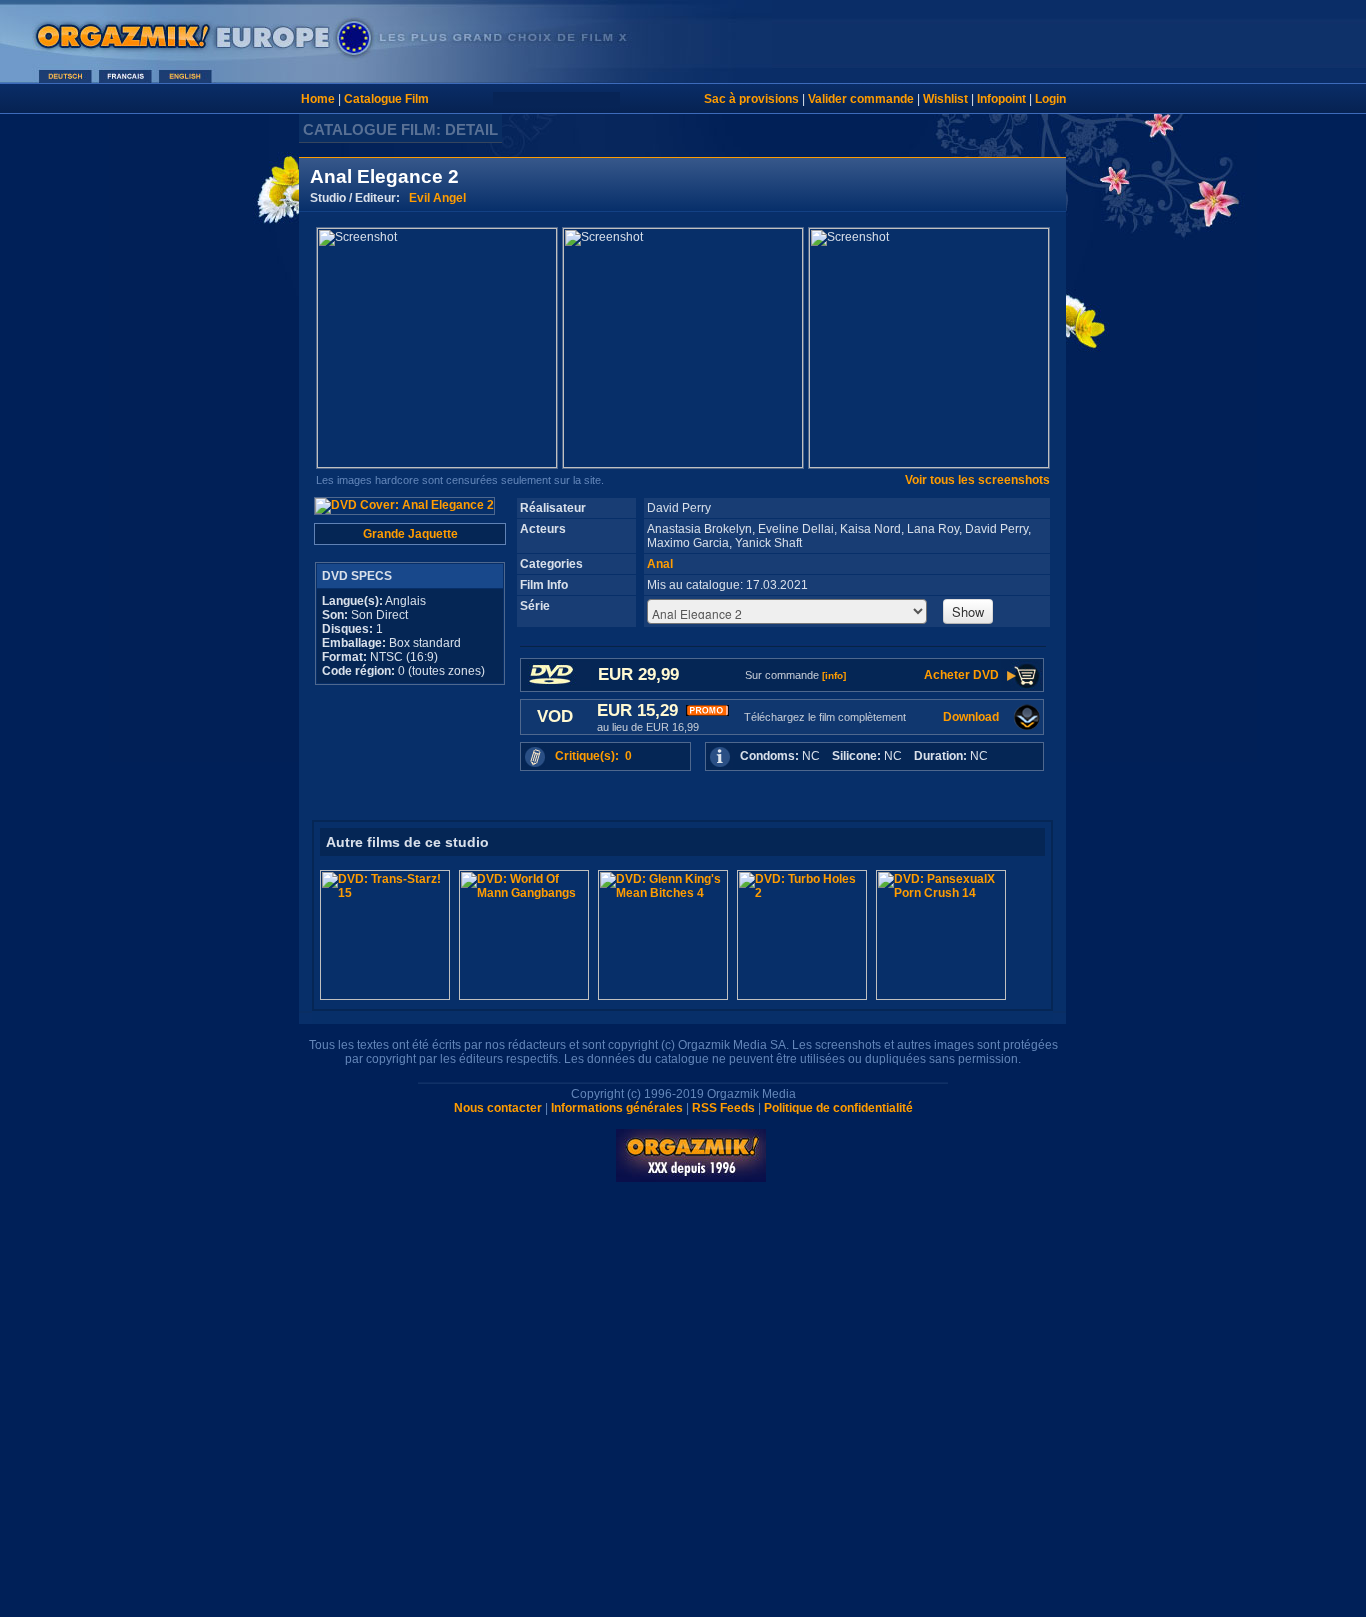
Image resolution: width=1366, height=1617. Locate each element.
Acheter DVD (961, 675)
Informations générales (617, 1108)
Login (1050, 99)
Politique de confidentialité (838, 1108)
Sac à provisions (751, 99)
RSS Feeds (723, 1108)
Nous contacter (498, 1108)
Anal (660, 564)
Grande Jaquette (410, 534)
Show (968, 611)
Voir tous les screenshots (977, 480)
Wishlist (945, 99)
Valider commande (861, 99)
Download (971, 717)
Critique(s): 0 (593, 756)
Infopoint (1001, 99)
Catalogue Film (386, 99)
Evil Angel (437, 198)
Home (318, 99)
